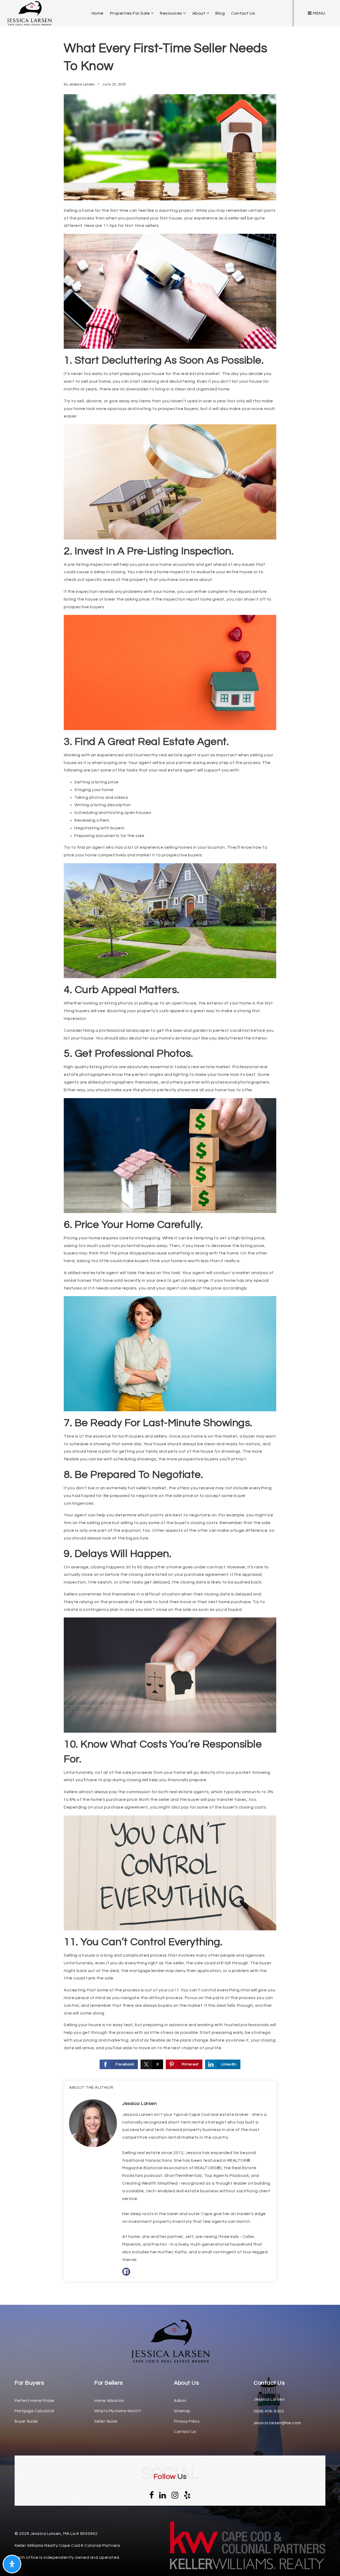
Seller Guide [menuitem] (106, 2421)
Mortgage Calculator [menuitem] (35, 2411)
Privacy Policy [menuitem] (187, 2421)
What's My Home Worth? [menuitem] (118, 2411)
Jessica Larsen (82, 84)
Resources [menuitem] (171, 13)
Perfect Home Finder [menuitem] (35, 2401)
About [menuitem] (199, 13)
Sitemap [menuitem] (182, 2411)
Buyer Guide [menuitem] (26, 2421)
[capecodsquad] (29, 13)
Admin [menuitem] (180, 2401)
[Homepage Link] (170, 2341)
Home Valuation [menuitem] (109, 2401)
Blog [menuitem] (220, 13)
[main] (170, 1152)
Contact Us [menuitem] (243, 13)
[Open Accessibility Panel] (12, 2564)
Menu (319, 13)
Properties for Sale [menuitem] (130, 13)
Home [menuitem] (98, 13)
